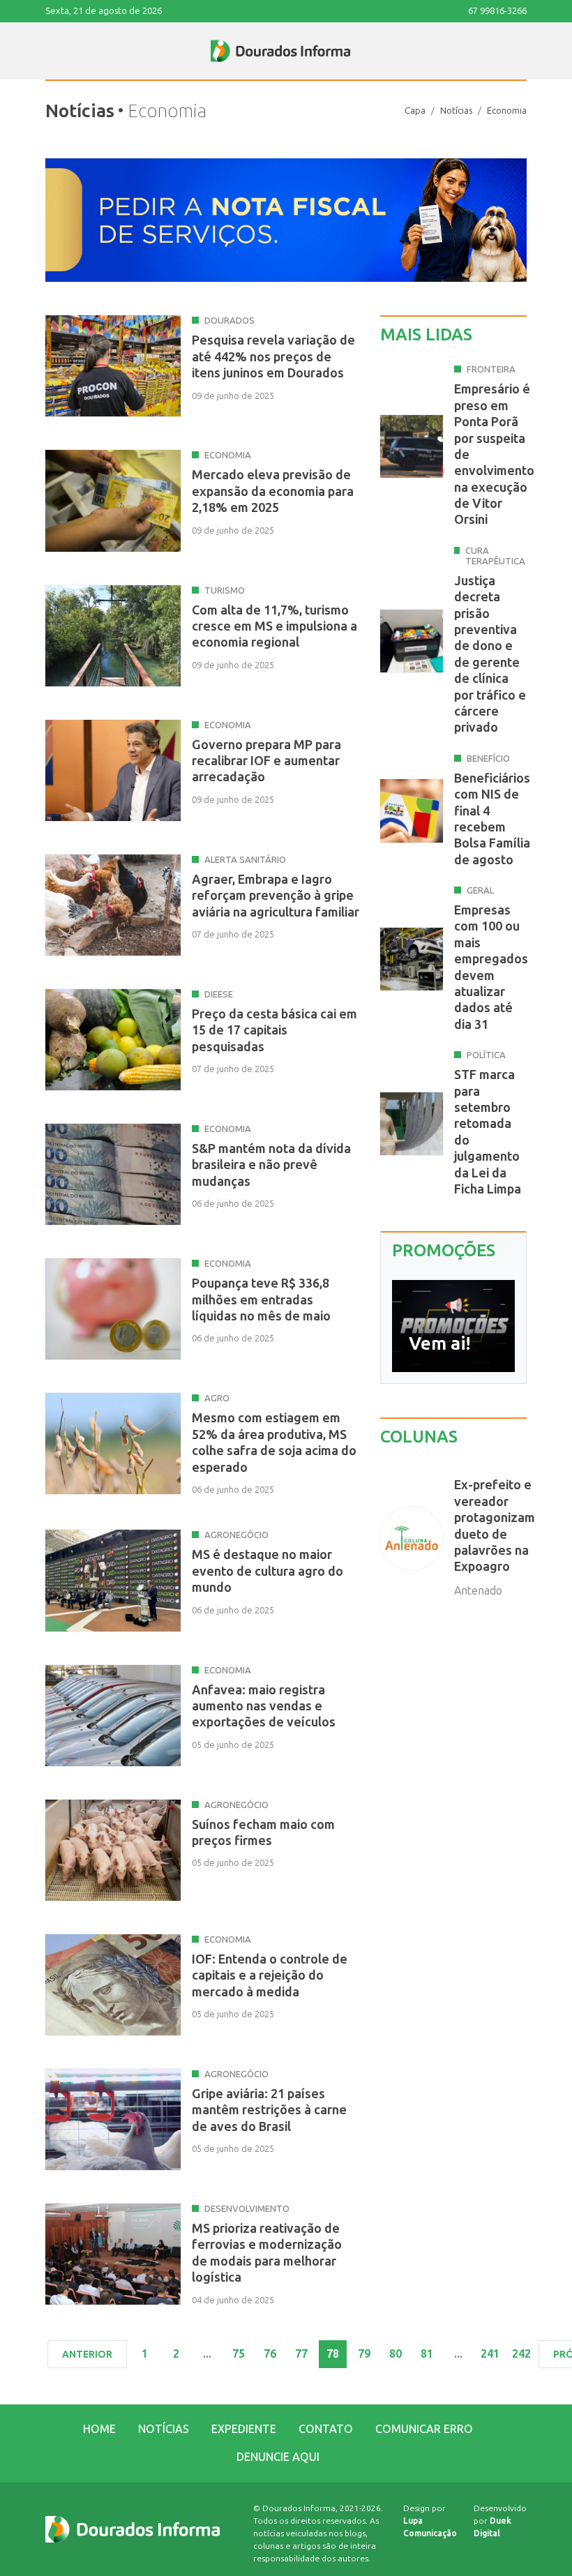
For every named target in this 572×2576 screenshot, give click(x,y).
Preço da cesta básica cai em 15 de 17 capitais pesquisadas (274, 1031)
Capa (415, 111)
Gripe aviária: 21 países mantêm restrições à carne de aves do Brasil (269, 2110)
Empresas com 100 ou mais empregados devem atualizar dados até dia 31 (491, 967)
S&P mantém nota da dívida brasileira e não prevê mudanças (271, 1165)
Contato (326, 2429)
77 (301, 2354)
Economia (507, 111)
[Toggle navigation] (46, 51)
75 (239, 2354)
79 (364, 2354)
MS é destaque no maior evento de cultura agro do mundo (268, 1571)
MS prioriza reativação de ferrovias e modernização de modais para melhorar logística (267, 2253)
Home (99, 2429)
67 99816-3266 (497, 11)
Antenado (478, 1591)
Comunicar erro (424, 2429)
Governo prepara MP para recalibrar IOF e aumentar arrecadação (266, 761)
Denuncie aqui (278, 2457)
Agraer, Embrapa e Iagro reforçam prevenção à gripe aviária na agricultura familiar (276, 896)
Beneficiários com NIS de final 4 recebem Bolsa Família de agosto (492, 819)
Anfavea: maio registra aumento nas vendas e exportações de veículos (264, 1707)
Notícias (456, 111)
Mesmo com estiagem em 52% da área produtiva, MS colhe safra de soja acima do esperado (274, 1443)
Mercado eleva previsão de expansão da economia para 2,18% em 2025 (273, 491)
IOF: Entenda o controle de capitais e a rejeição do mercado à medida (270, 1976)
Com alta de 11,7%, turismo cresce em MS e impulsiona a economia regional (274, 627)
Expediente (244, 2429)
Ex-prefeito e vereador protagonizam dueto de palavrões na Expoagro (495, 1526)
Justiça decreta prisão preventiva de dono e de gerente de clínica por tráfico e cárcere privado (490, 655)
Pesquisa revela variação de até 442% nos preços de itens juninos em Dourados (273, 357)
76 (270, 2354)
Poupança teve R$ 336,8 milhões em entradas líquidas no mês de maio (261, 1300)
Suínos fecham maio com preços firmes (263, 1833)
